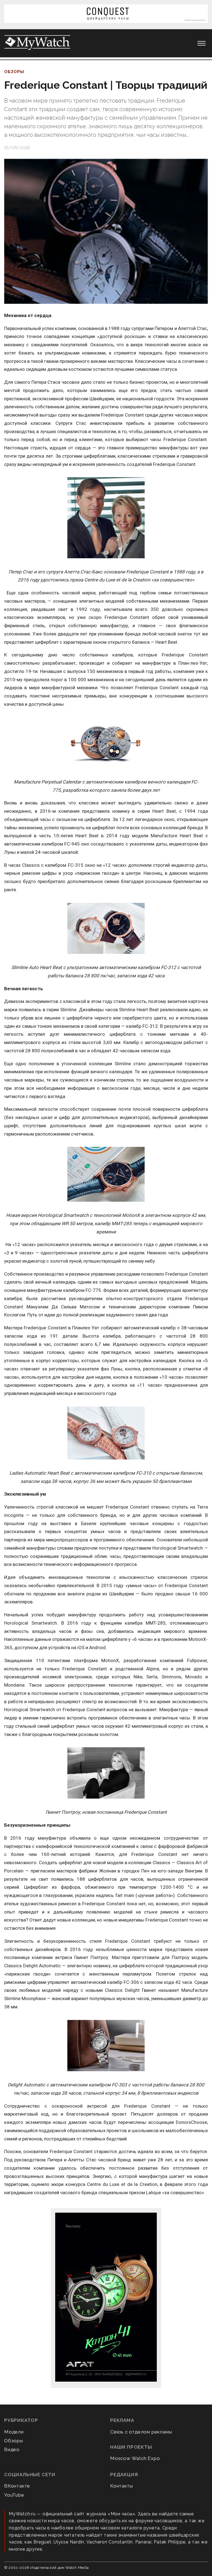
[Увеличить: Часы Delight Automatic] (106, 2046)
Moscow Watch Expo (135, 2458)
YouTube (14, 2495)
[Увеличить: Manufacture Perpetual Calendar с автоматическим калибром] (106, 743)
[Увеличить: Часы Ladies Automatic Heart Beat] (106, 1433)
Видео (12, 2449)
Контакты (121, 2486)
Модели (14, 2432)
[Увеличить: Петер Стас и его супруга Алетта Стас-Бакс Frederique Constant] (106, 518)
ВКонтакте (17, 2486)
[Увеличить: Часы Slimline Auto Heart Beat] (106, 929)
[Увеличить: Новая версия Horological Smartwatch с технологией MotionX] (106, 1175)
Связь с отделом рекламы (141, 2432)
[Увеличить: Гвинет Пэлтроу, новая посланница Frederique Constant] (106, 1773)
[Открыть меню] (202, 43)
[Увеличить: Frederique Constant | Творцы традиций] (106, 231)
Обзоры (14, 72)
